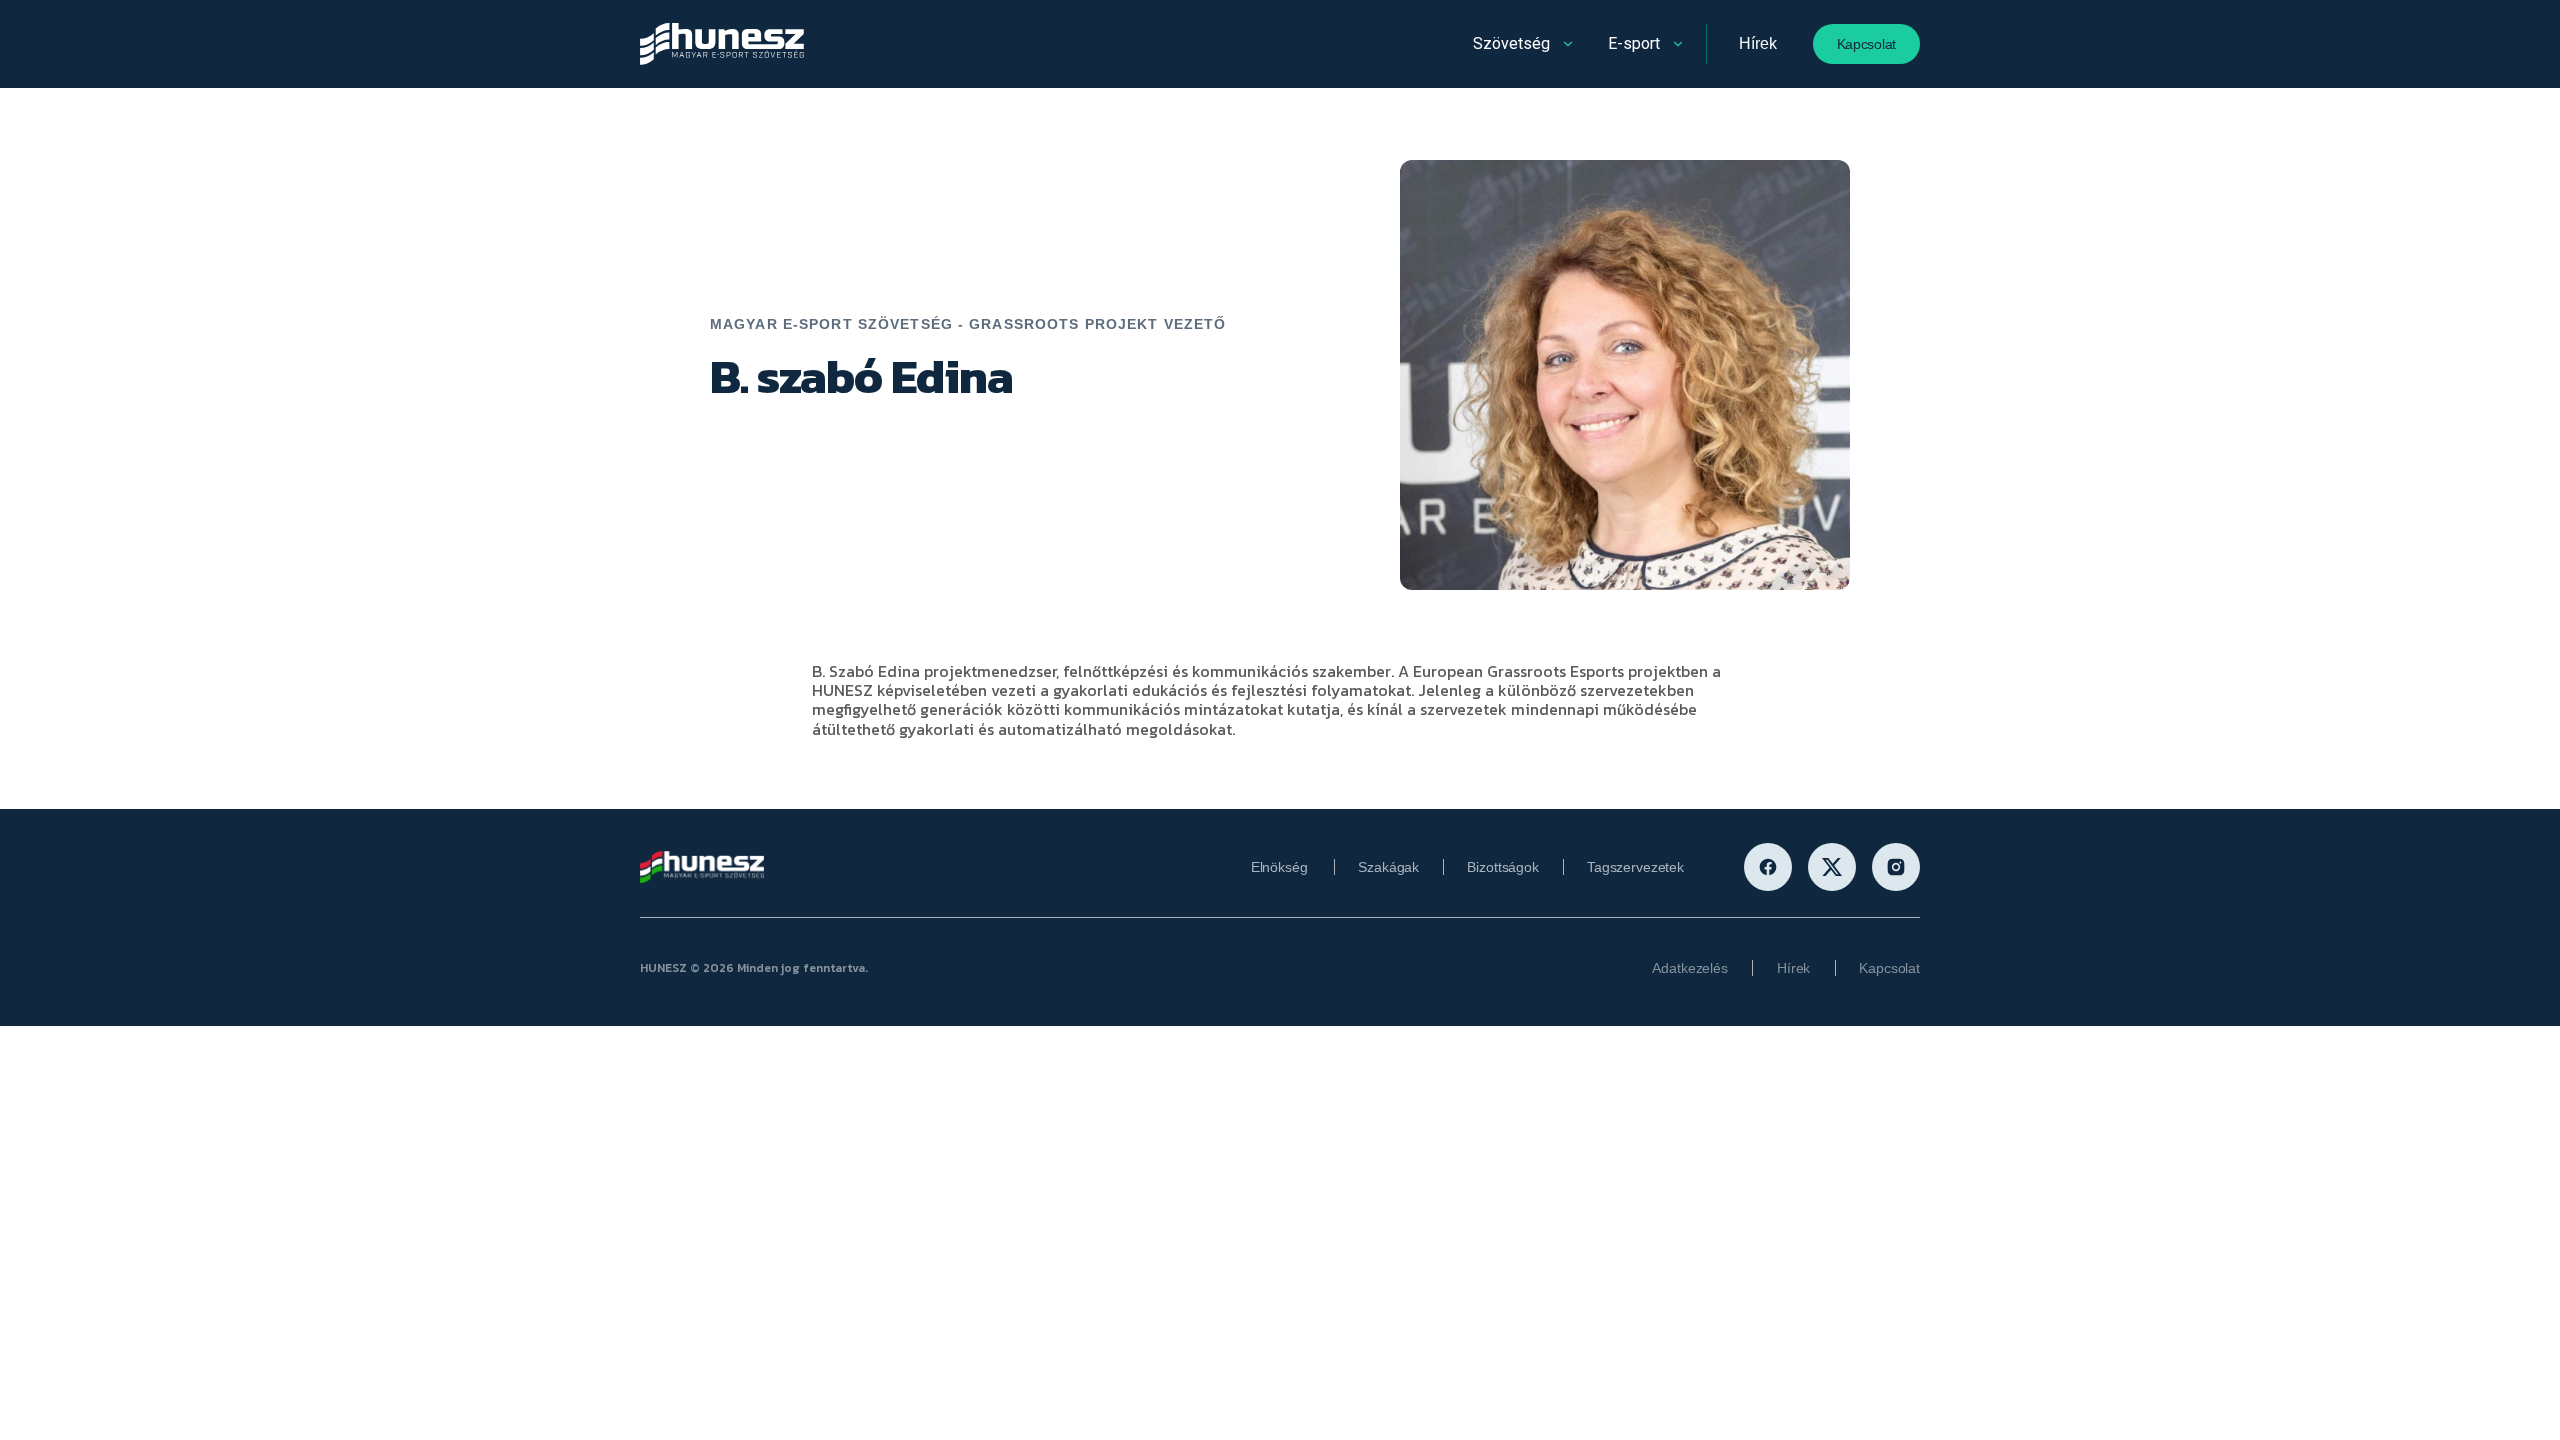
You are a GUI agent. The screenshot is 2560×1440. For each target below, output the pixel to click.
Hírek (1757, 43)
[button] (1525, 44)
